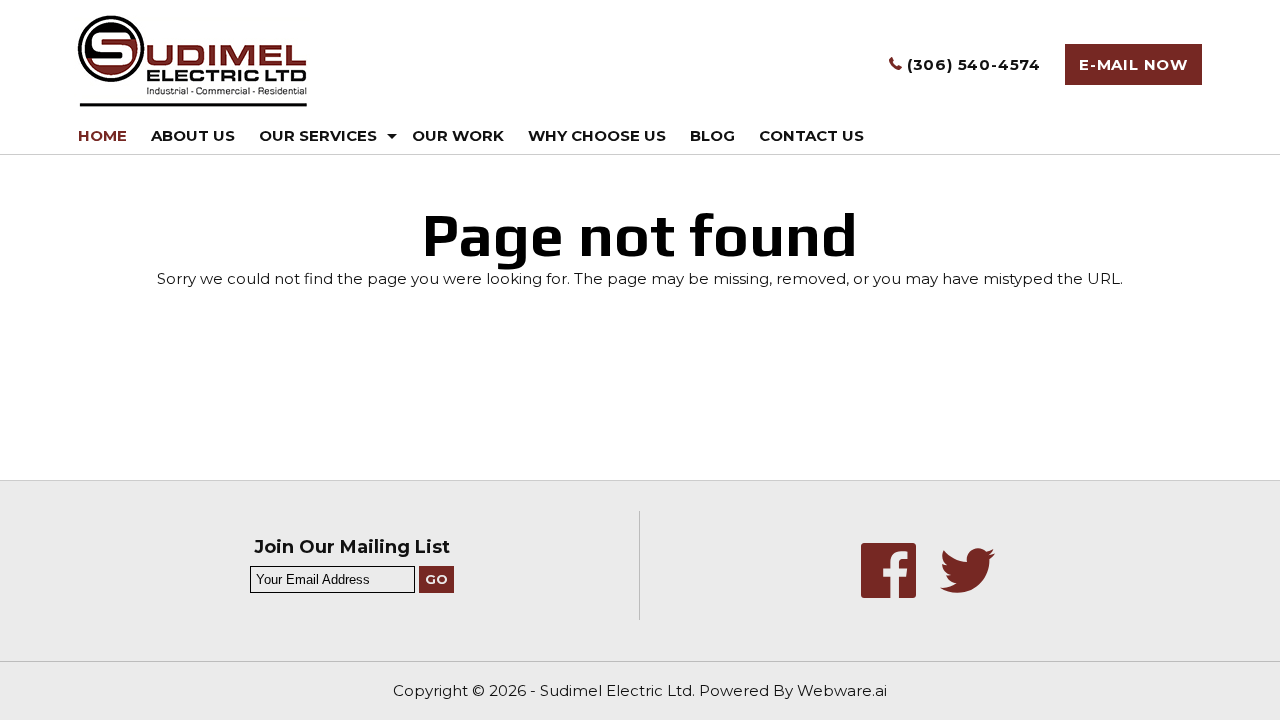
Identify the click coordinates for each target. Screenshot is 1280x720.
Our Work (458, 135)
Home (102, 135)
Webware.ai (842, 690)
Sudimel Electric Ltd (616, 690)
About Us (193, 135)
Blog (712, 135)
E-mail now (1133, 64)
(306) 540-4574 (971, 64)
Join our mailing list (352, 548)
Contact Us (811, 135)
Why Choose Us (597, 135)
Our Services (318, 135)
